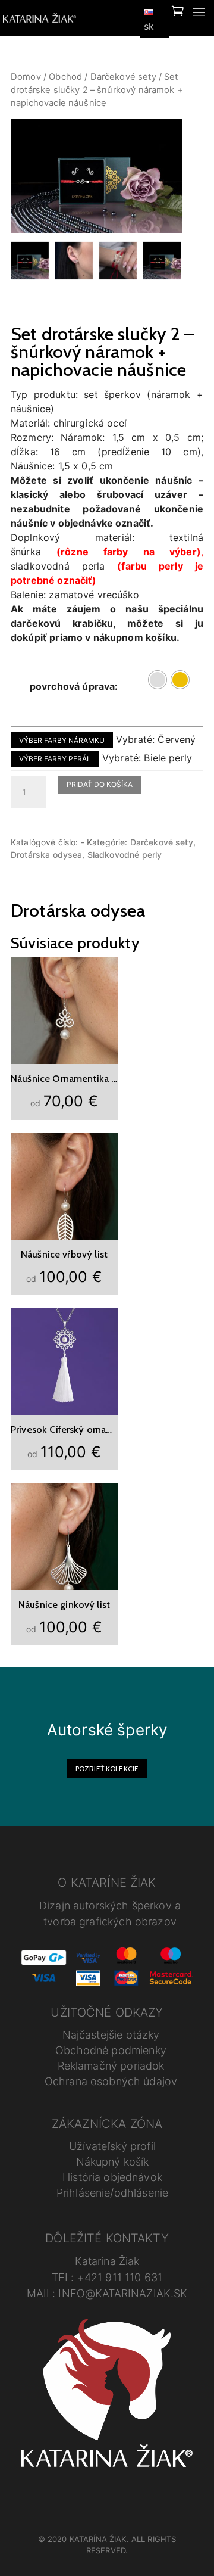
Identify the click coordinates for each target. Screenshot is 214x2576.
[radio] (158, 680)
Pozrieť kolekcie (107, 1768)
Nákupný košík (113, 2162)
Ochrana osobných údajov (111, 2081)
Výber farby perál (55, 759)
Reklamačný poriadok (111, 2066)
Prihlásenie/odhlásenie (112, 2193)
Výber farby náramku (62, 740)
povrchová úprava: (74, 686)
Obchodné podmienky (111, 2050)
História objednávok (112, 2177)
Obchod (65, 77)
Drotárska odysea (46, 855)
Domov (26, 77)
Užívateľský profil (112, 2146)
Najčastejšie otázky (111, 2035)
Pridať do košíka (100, 784)
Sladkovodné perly (125, 855)
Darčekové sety (123, 77)
